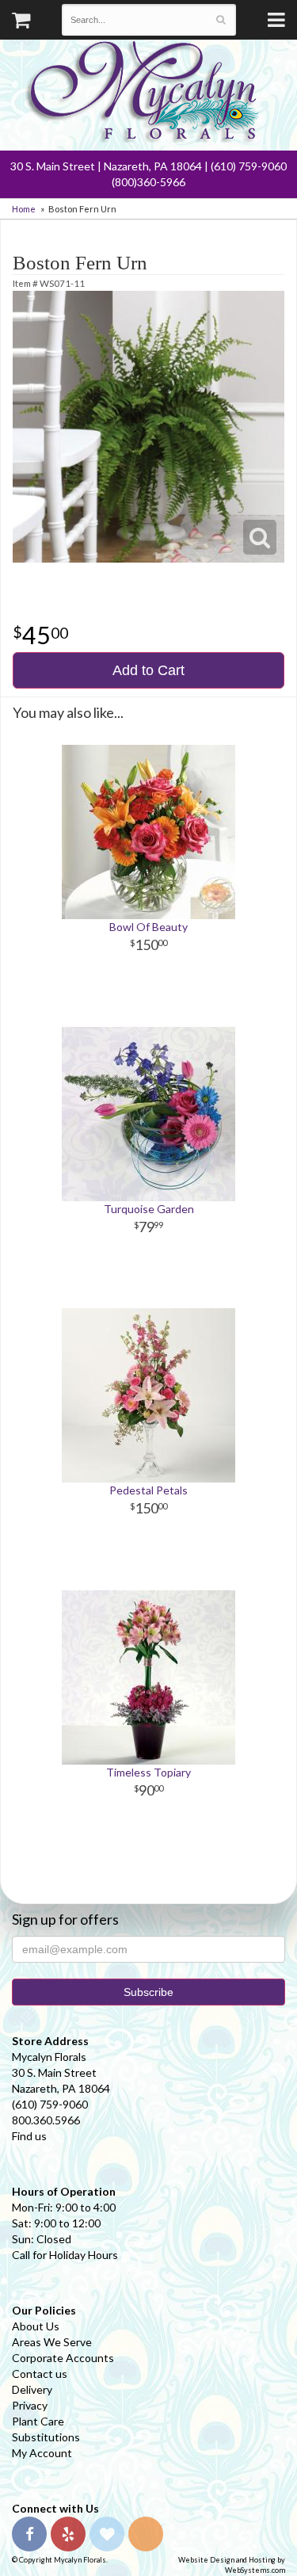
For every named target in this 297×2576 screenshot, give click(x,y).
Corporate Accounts (63, 2358)
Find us (29, 2136)
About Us (36, 2326)
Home (24, 209)
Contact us (40, 2374)
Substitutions (46, 2437)
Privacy (30, 2405)
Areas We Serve (52, 2342)
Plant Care (38, 2421)
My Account (42, 2453)
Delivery (32, 2389)
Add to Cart (148, 670)
